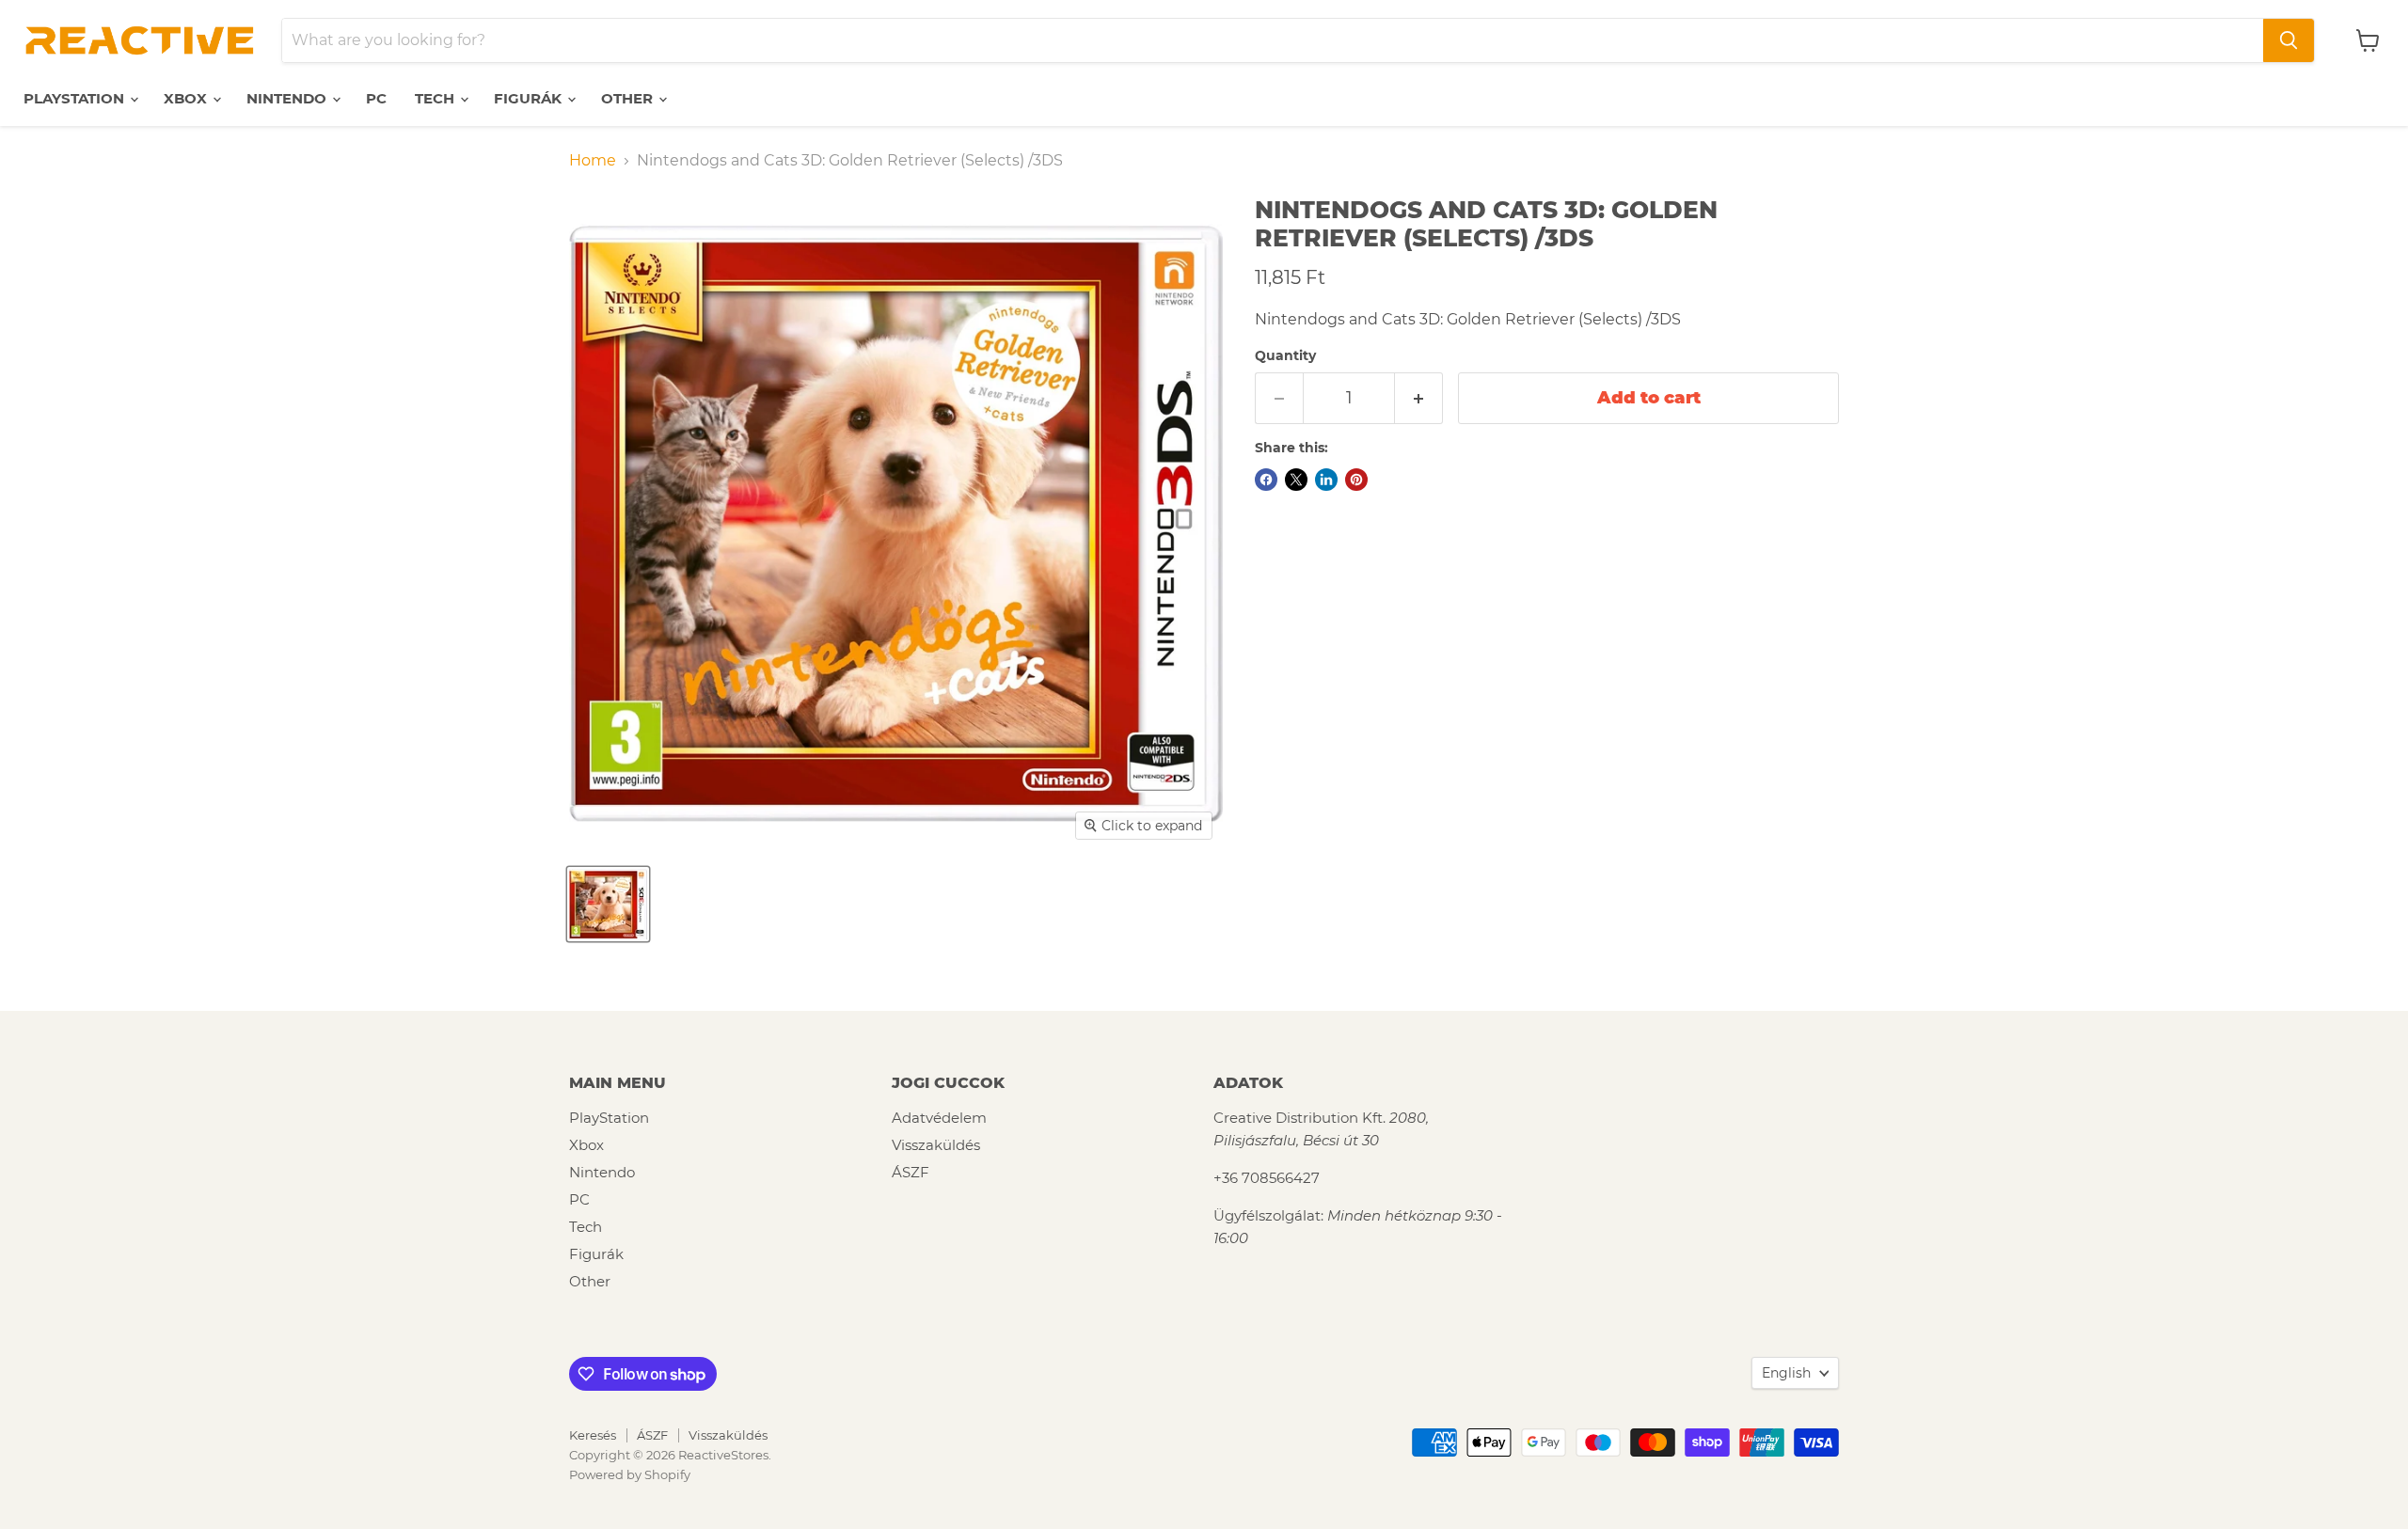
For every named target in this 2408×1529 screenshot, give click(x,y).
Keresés (593, 1435)
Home (593, 161)
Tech (436, 98)
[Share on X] (1296, 480)
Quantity (1285, 355)
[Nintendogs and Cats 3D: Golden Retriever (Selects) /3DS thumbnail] (608, 904)
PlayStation (76, 98)
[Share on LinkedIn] (1326, 480)
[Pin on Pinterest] (1356, 480)
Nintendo (288, 98)
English (1786, 1373)
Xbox (187, 98)
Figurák (530, 98)
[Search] (2289, 40)
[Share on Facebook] (1266, 480)
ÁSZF (911, 1172)
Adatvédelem (939, 1118)
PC (376, 98)
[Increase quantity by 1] (1419, 398)
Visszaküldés (936, 1145)
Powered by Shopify (630, 1474)
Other (629, 98)
